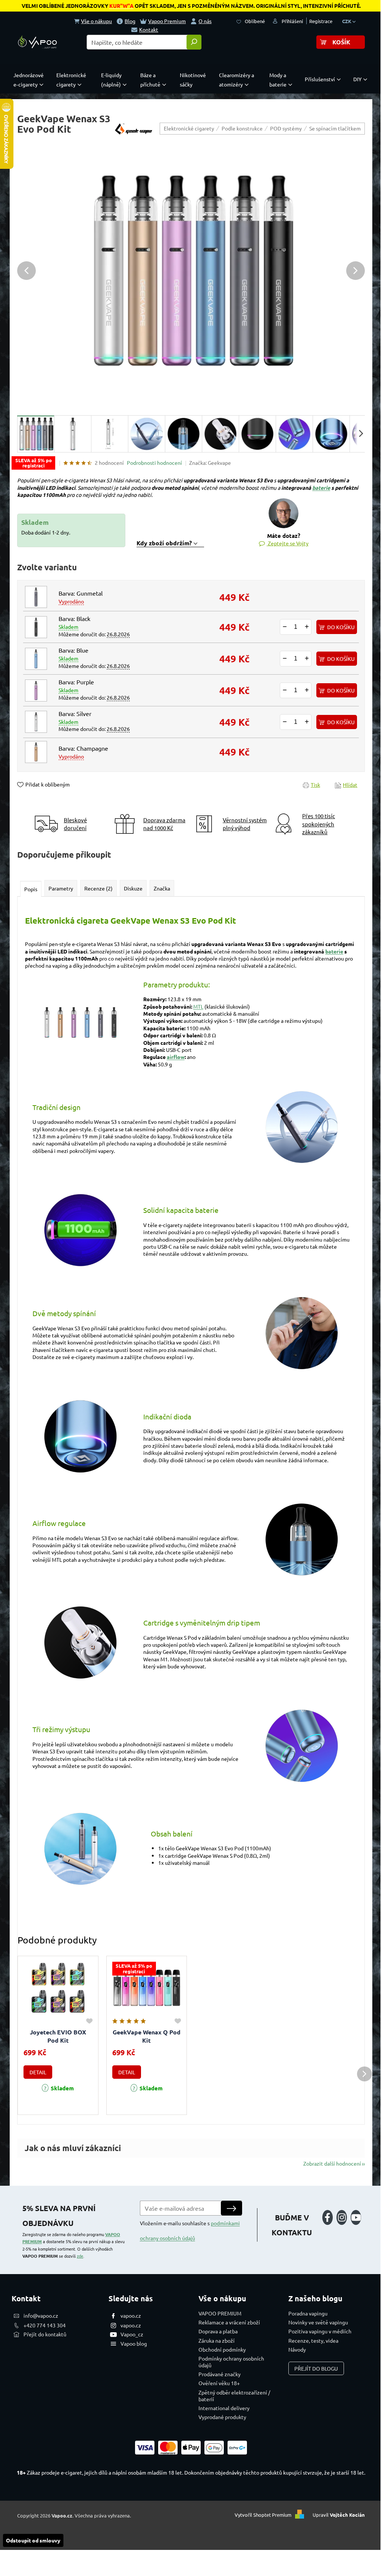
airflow (176, 1057)
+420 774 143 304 (45, 2325)
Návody (297, 2349)
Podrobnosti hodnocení (154, 463)
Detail (38, 2072)
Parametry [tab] (61, 888)
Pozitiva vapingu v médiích (320, 2331)
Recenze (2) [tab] (98, 888)
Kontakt (149, 29)
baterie (321, 488)
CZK (347, 21)
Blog (130, 21)
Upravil (339, 2515)
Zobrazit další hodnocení (332, 2163)
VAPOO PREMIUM (220, 2313)
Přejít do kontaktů (45, 2334)
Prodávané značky (220, 2374)
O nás (205, 21)
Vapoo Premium (167, 21)
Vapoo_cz (132, 2334)
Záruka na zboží (217, 2340)
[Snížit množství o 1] (285, 627)
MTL (198, 1006)
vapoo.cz (131, 2315)
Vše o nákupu (96, 21)
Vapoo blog (134, 2343)
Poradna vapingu (308, 2313)
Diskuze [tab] (133, 888)
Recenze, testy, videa (313, 2340)
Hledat (194, 42)
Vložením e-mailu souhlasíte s (190, 2230)
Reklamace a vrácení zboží (229, 2322)
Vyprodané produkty (222, 2417)
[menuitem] (30, 80)
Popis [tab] (31, 889)
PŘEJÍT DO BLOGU (316, 2368)
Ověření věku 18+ (219, 2383)
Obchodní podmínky (222, 2349)
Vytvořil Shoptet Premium (263, 2515)
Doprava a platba (218, 2331)
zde (80, 2256)
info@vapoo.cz (41, 2315)
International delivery (224, 2408)
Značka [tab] (162, 888)
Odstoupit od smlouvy (33, 2540)
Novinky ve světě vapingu (318, 2322)
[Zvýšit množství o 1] (307, 627)
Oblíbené (255, 21)
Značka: (210, 463)
